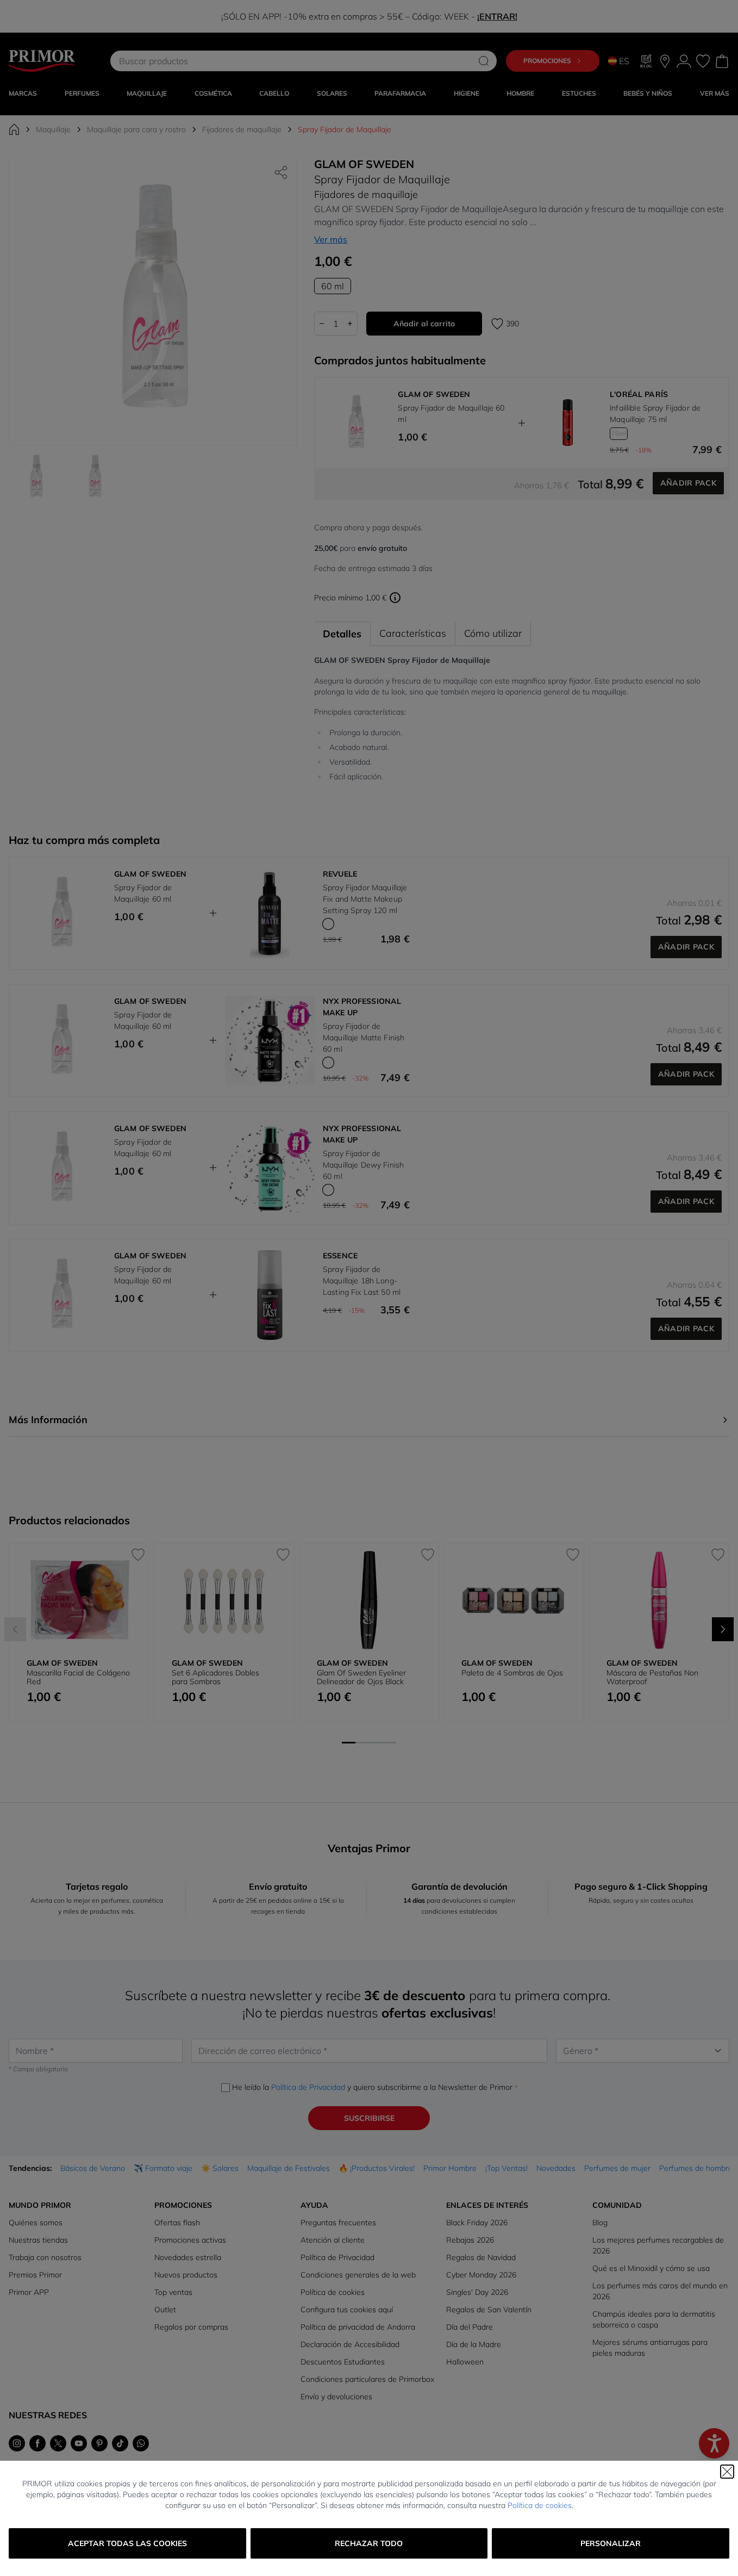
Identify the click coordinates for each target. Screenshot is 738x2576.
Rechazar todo (369, 2543)
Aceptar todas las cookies (127, 2543)
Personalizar (611, 2543)
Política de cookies (540, 2505)
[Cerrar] (727, 2472)
